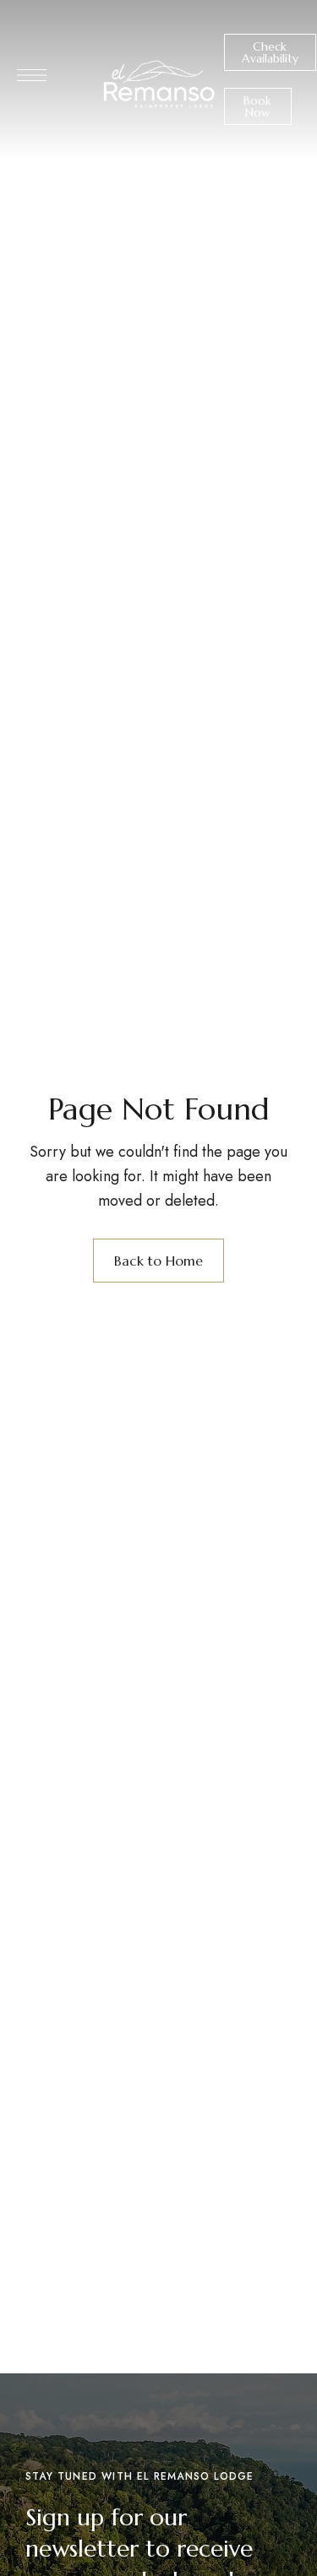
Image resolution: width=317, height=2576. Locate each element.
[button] (270, 52)
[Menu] (32, 75)
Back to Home (158, 1261)
